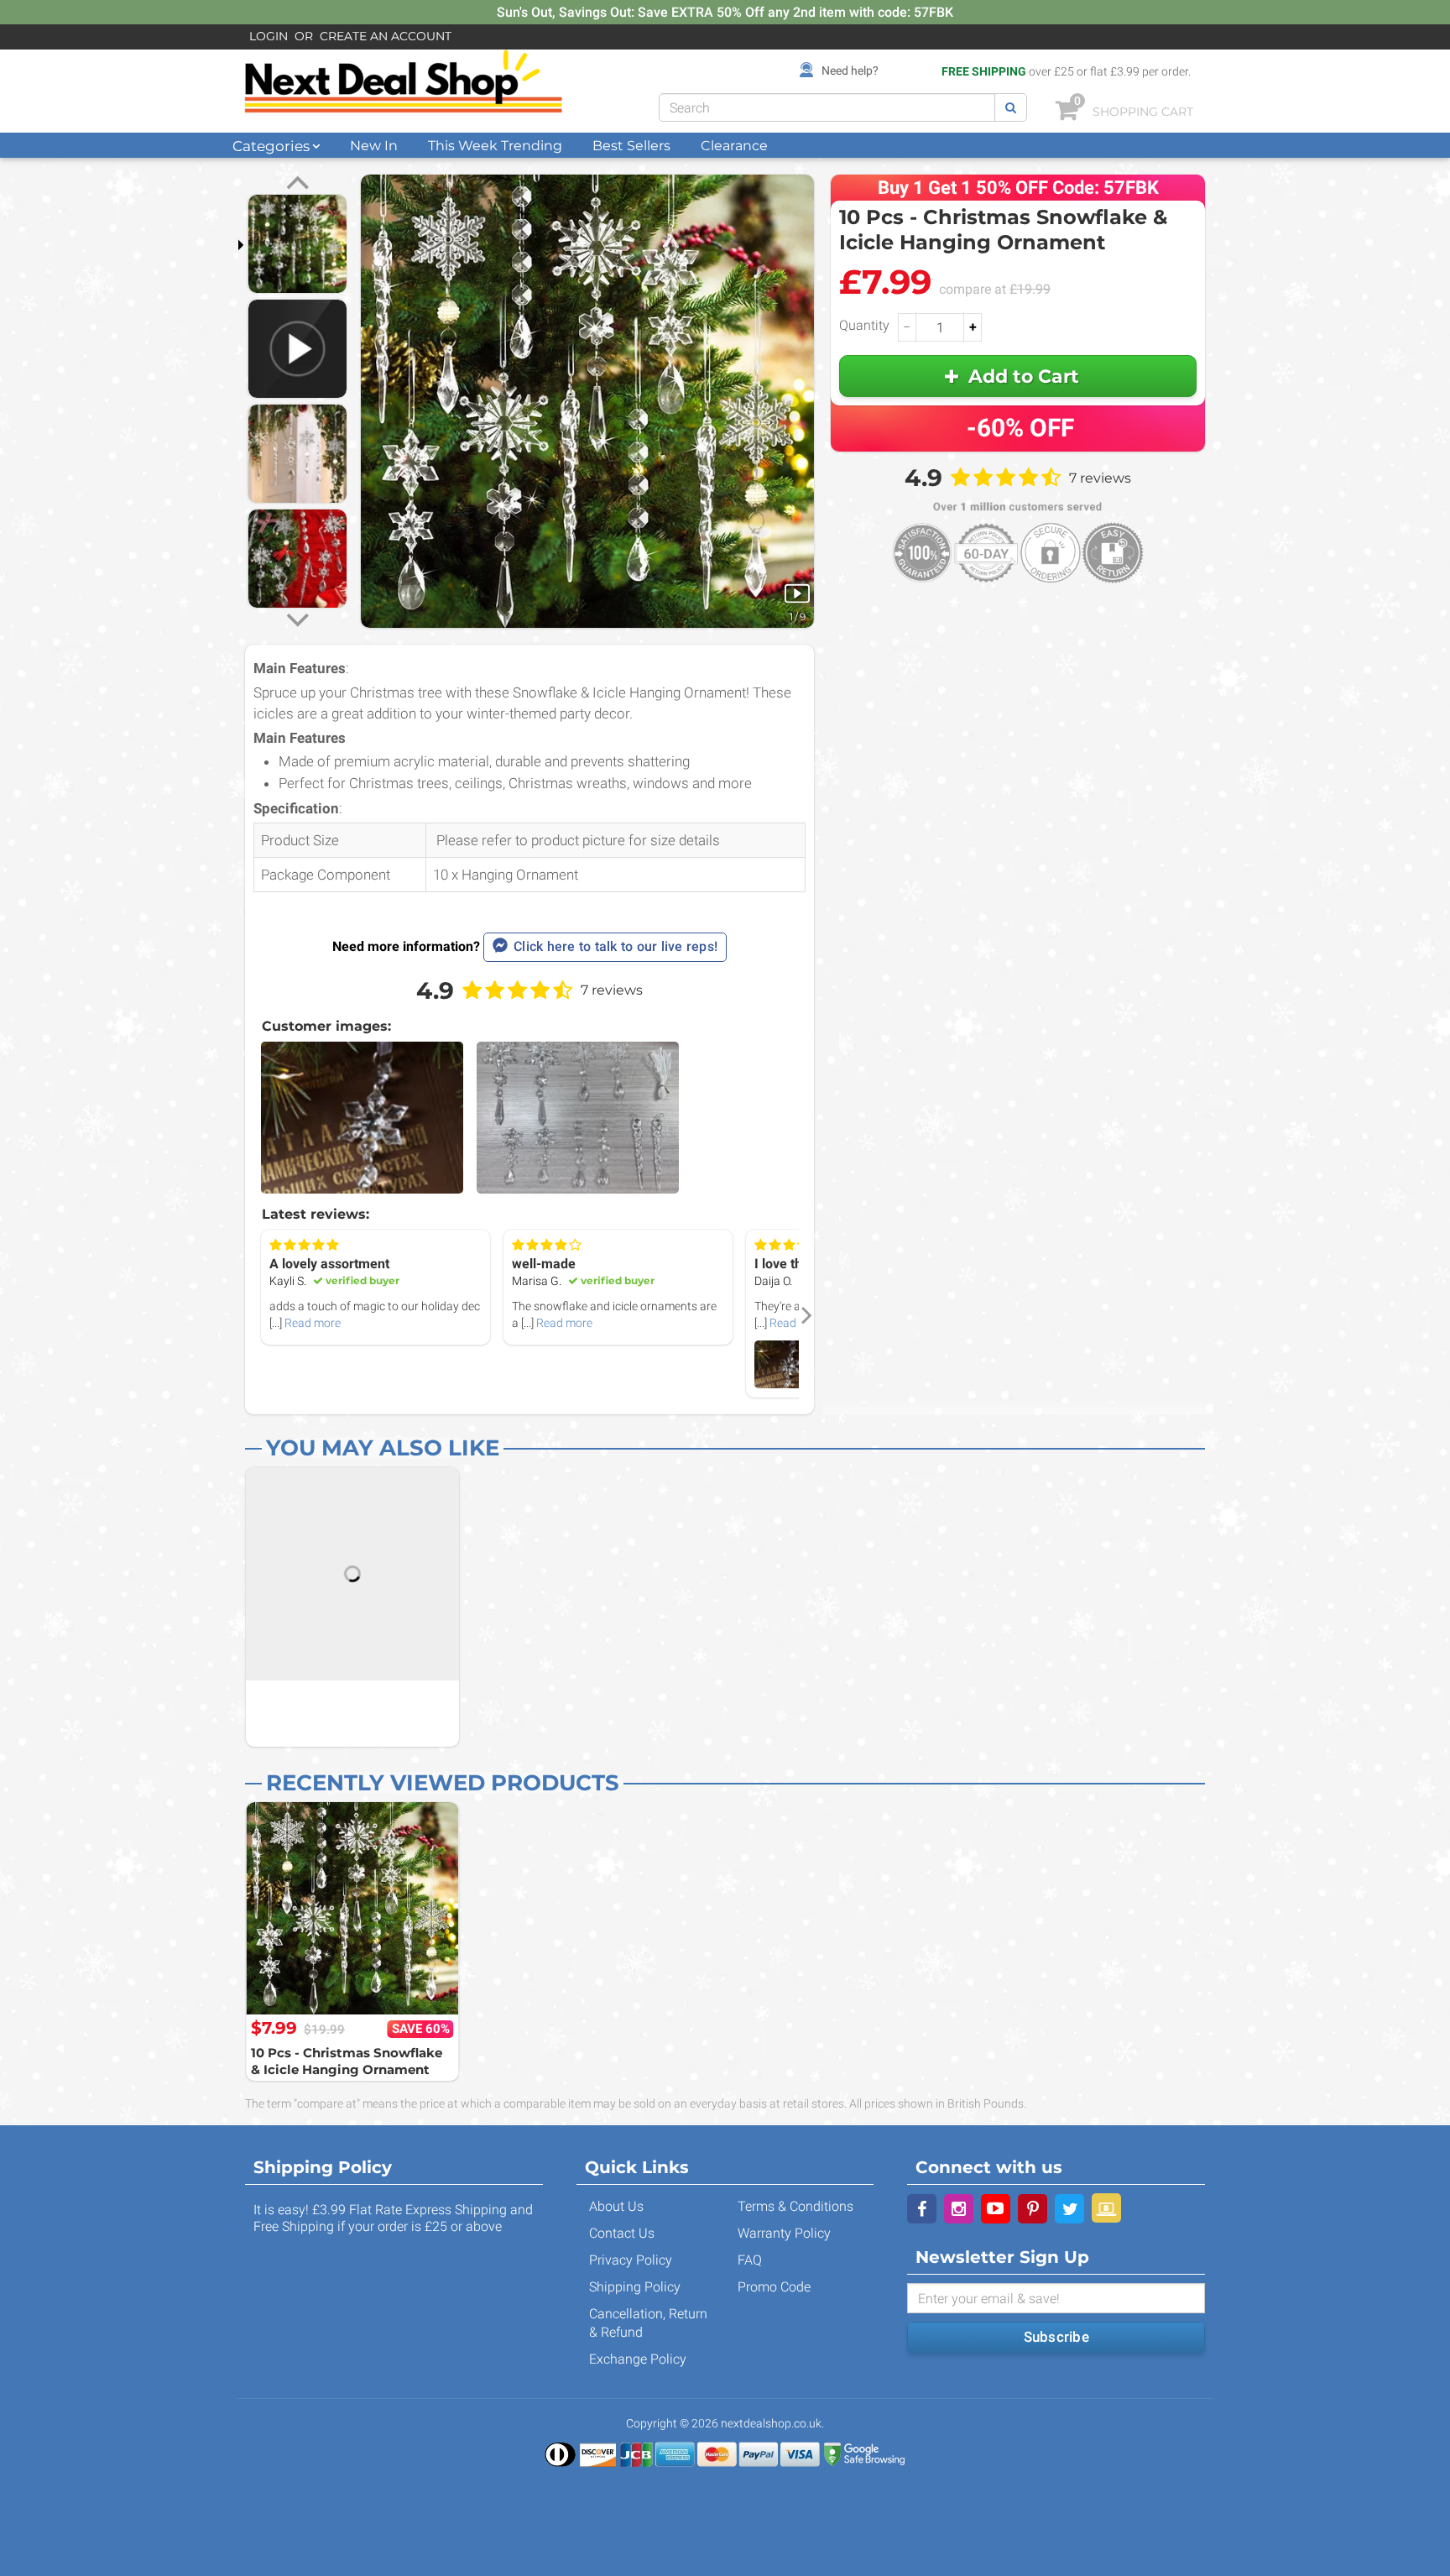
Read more (313, 1323)
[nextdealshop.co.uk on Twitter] (1069, 2209)
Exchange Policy (638, 2359)
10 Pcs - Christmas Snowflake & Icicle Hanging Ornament (347, 2061)
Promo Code (774, 2287)
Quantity (864, 325)
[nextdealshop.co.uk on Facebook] (922, 2209)
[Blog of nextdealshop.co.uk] (1106, 2208)
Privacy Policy (631, 2260)
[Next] (298, 618)
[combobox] (827, 107)
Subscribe (1056, 2337)
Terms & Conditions (795, 2206)
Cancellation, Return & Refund (648, 2323)
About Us (616, 2206)
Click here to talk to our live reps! (615, 946)
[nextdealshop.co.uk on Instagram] (959, 2209)
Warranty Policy (784, 2233)
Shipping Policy (635, 2287)
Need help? (850, 71)
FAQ (750, 2260)
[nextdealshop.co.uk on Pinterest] (1033, 2209)
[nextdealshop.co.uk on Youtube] (996, 2209)
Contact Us (622, 2233)
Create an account (386, 36)
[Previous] (298, 185)
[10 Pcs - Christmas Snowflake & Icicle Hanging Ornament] (352, 1909)
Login (269, 36)
